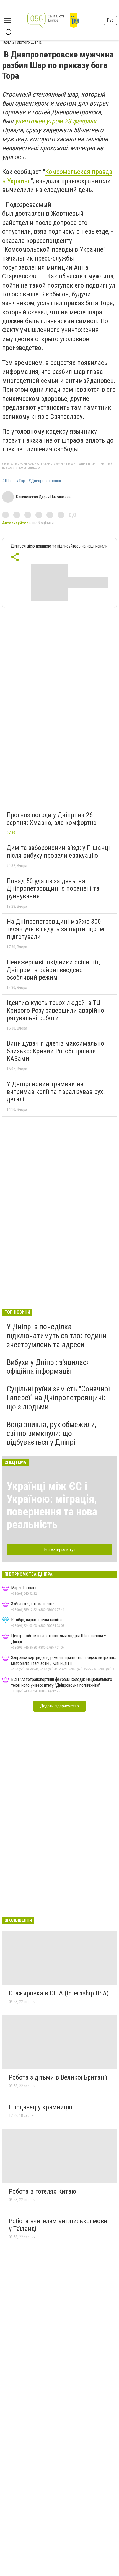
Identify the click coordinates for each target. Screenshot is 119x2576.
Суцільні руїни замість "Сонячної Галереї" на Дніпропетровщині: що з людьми (58, 1398)
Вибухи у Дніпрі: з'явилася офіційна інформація (48, 1367)
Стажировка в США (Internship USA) (59, 1993)
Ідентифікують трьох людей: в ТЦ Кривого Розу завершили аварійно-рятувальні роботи (56, 1010)
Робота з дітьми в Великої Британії (58, 2077)
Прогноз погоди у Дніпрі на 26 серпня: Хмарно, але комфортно (52, 819)
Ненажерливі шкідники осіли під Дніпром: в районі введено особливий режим (53, 970)
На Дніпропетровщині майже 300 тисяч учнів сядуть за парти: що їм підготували (55, 929)
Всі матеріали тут (60, 1550)
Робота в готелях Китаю (42, 2191)
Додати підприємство (59, 1706)
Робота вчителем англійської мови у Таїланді (58, 2225)
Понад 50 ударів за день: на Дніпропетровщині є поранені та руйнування (53, 889)
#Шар (7, 481)
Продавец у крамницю (41, 2107)
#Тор (21, 481)
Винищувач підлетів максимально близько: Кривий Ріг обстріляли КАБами (55, 1051)
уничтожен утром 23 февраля (56, 121)
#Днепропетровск (45, 481)
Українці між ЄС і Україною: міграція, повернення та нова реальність (52, 1505)
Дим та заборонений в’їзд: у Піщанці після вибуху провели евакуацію (58, 852)
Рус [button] (110, 20)
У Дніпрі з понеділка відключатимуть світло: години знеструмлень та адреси (57, 1336)
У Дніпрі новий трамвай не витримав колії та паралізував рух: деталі (56, 1092)
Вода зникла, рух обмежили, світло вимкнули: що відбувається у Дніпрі (52, 1433)
